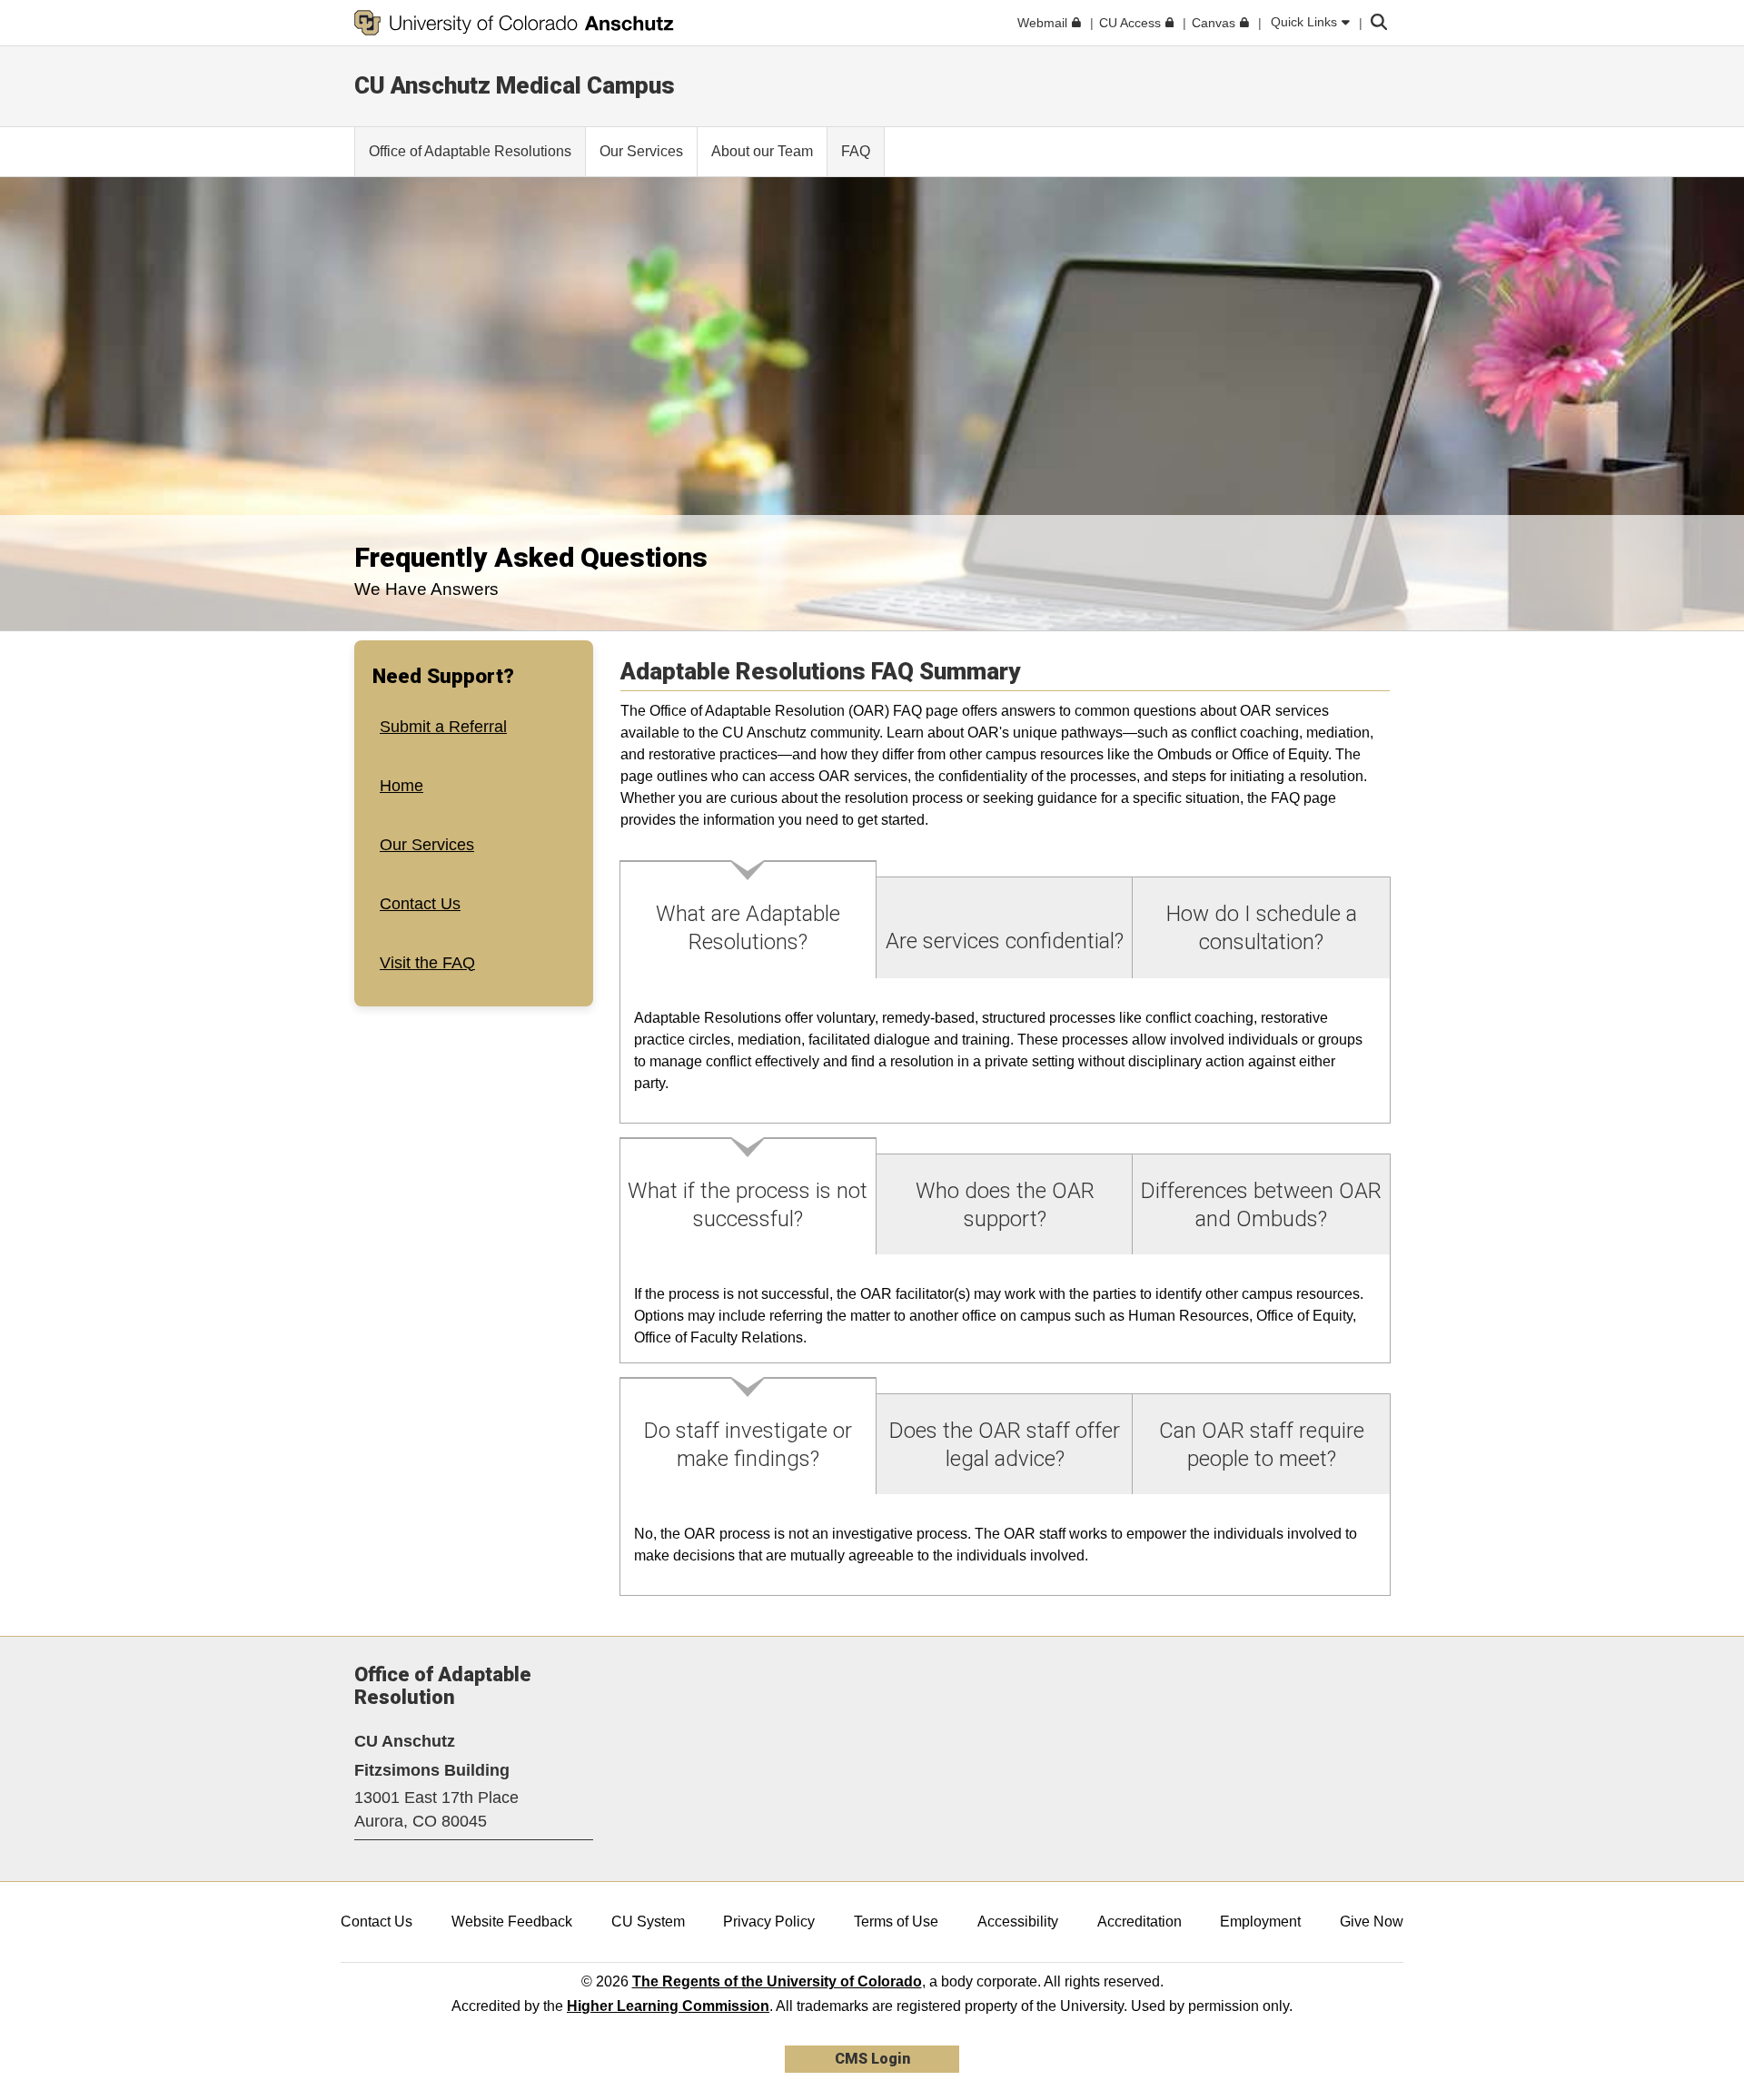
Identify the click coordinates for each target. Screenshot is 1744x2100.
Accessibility (1018, 1922)
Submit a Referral (443, 727)
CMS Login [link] (872, 2059)
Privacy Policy (769, 1922)
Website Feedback (512, 1922)
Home (401, 786)
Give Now (1372, 1922)
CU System (648, 1922)
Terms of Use (896, 1922)
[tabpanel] (1006, 1051)
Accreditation (1140, 1922)
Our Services (427, 845)
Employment (1260, 1922)
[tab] (748, 920)
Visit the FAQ (427, 962)
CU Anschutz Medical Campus (515, 85)
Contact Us (420, 903)
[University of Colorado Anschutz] (514, 23)
